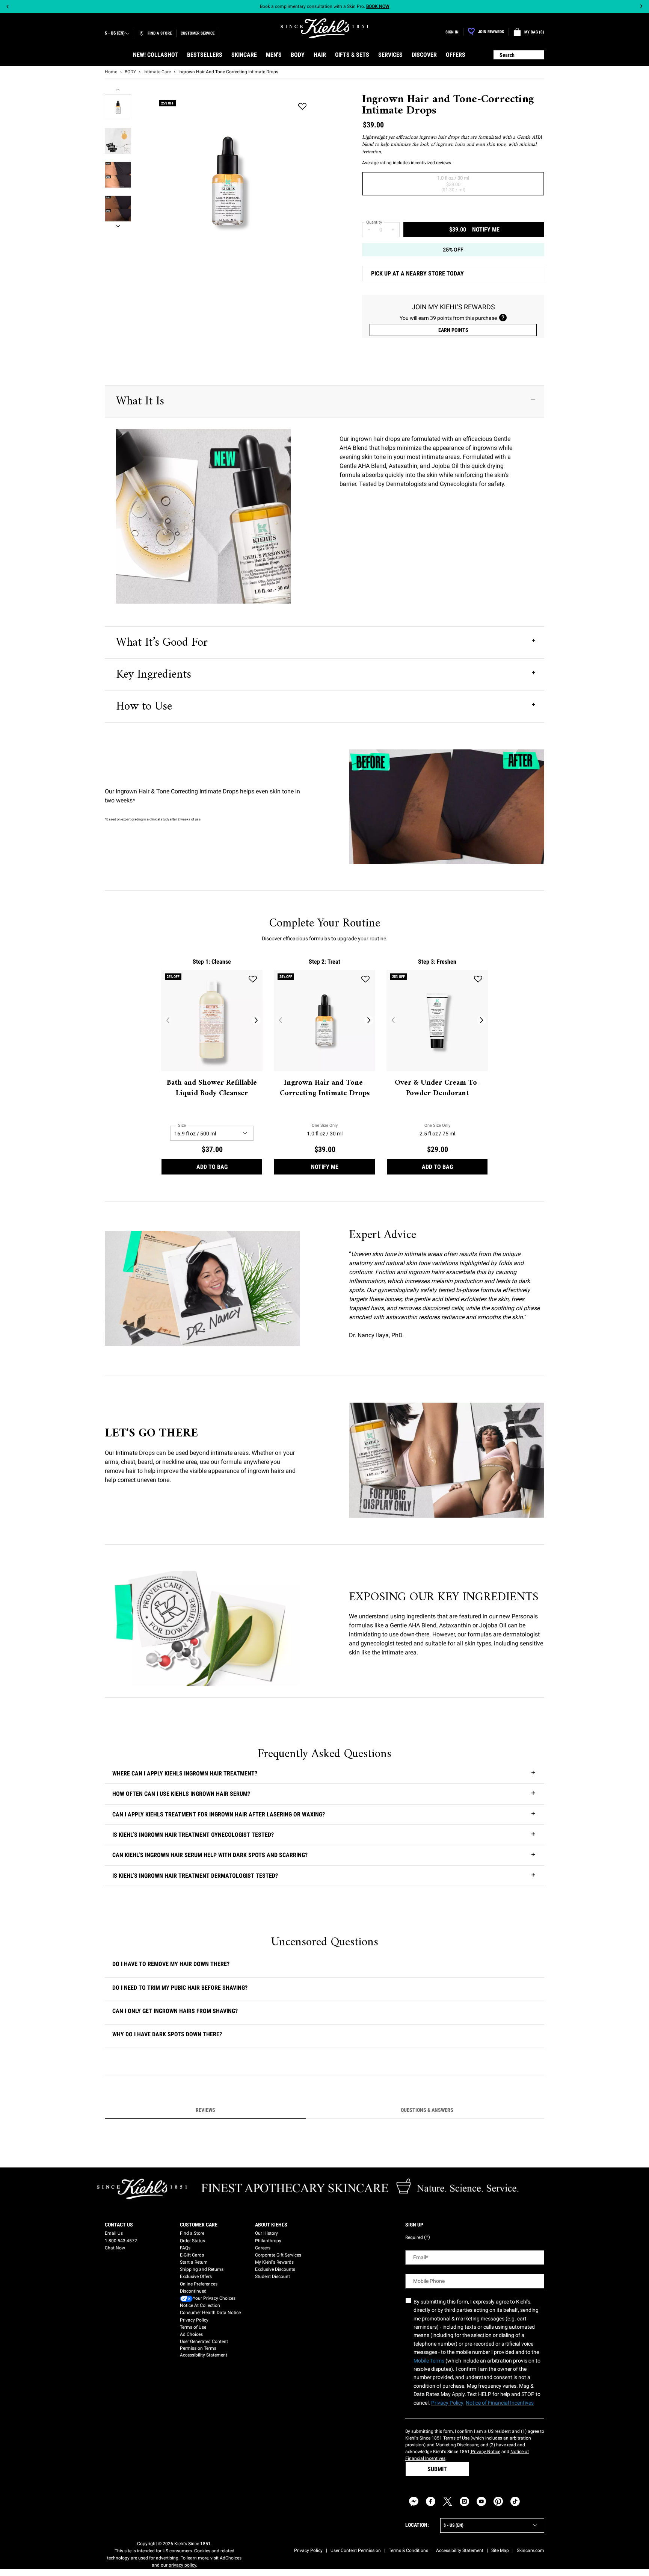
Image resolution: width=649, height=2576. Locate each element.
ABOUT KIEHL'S (271, 2225)
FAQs (185, 2248)
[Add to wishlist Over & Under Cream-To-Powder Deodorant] (478, 979)
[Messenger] (414, 2501)
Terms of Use (193, 2327)
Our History (266, 2233)
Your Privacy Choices (214, 2298)
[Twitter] (448, 2501)
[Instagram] (464, 2501)
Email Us (114, 2233)
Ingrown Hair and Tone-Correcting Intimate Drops (325, 1088)
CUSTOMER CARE (199, 2225)
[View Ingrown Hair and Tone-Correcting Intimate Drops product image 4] (118, 209)
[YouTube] (481, 2501)
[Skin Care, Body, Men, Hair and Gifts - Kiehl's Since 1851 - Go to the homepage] (324, 28)
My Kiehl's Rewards (274, 2262)
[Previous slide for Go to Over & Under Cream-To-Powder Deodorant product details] (393, 1020)
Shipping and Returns (202, 2269)
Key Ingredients (154, 675)
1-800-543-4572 (121, 2241)
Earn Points (453, 330)
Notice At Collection (200, 2305)
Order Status (192, 2241)
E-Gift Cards (192, 2255)
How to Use (144, 707)
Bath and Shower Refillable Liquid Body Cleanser (212, 1088)
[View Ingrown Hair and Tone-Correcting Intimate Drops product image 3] (118, 175)
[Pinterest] (498, 2501)
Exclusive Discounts (275, 2269)
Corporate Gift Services (278, 2255)
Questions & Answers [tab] (427, 2110)
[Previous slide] (8, 7)
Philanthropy (268, 2241)
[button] (324, 1966)
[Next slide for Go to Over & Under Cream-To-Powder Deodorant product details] (481, 1020)
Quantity (374, 222)
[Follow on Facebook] (431, 2501)
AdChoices (231, 2558)
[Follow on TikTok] (515, 2501)
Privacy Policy (194, 2320)
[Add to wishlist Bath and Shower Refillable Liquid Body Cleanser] (253, 979)
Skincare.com (531, 2550)
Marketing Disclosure (457, 2445)
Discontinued (193, 2291)
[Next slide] (641, 7)
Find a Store (192, 2233)
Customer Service (198, 33)
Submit (437, 2469)
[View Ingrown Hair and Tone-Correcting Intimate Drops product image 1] (118, 107)
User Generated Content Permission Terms (204, 2345)
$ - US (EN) (115, 33)
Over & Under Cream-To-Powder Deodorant (437, 1088)
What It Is (140, 401)
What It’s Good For (162, 643)
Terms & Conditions (408, 2550)
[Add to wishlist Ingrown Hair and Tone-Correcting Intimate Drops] (302, 107)
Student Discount (272, 2276)
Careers (263, 2248)
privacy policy (182, 2565)
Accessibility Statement (204, 2355)
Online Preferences (199, 2284)
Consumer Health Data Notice (210, 2313)
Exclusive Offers (196, 2276)
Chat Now (115, 2248)
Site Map (500, 2550)
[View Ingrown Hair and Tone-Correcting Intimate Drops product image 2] (118, 141)
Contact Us (119, 2225)
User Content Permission (356, 2550)
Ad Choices (191, 2334)
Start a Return (194, 2262)
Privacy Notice (485, 2452)
